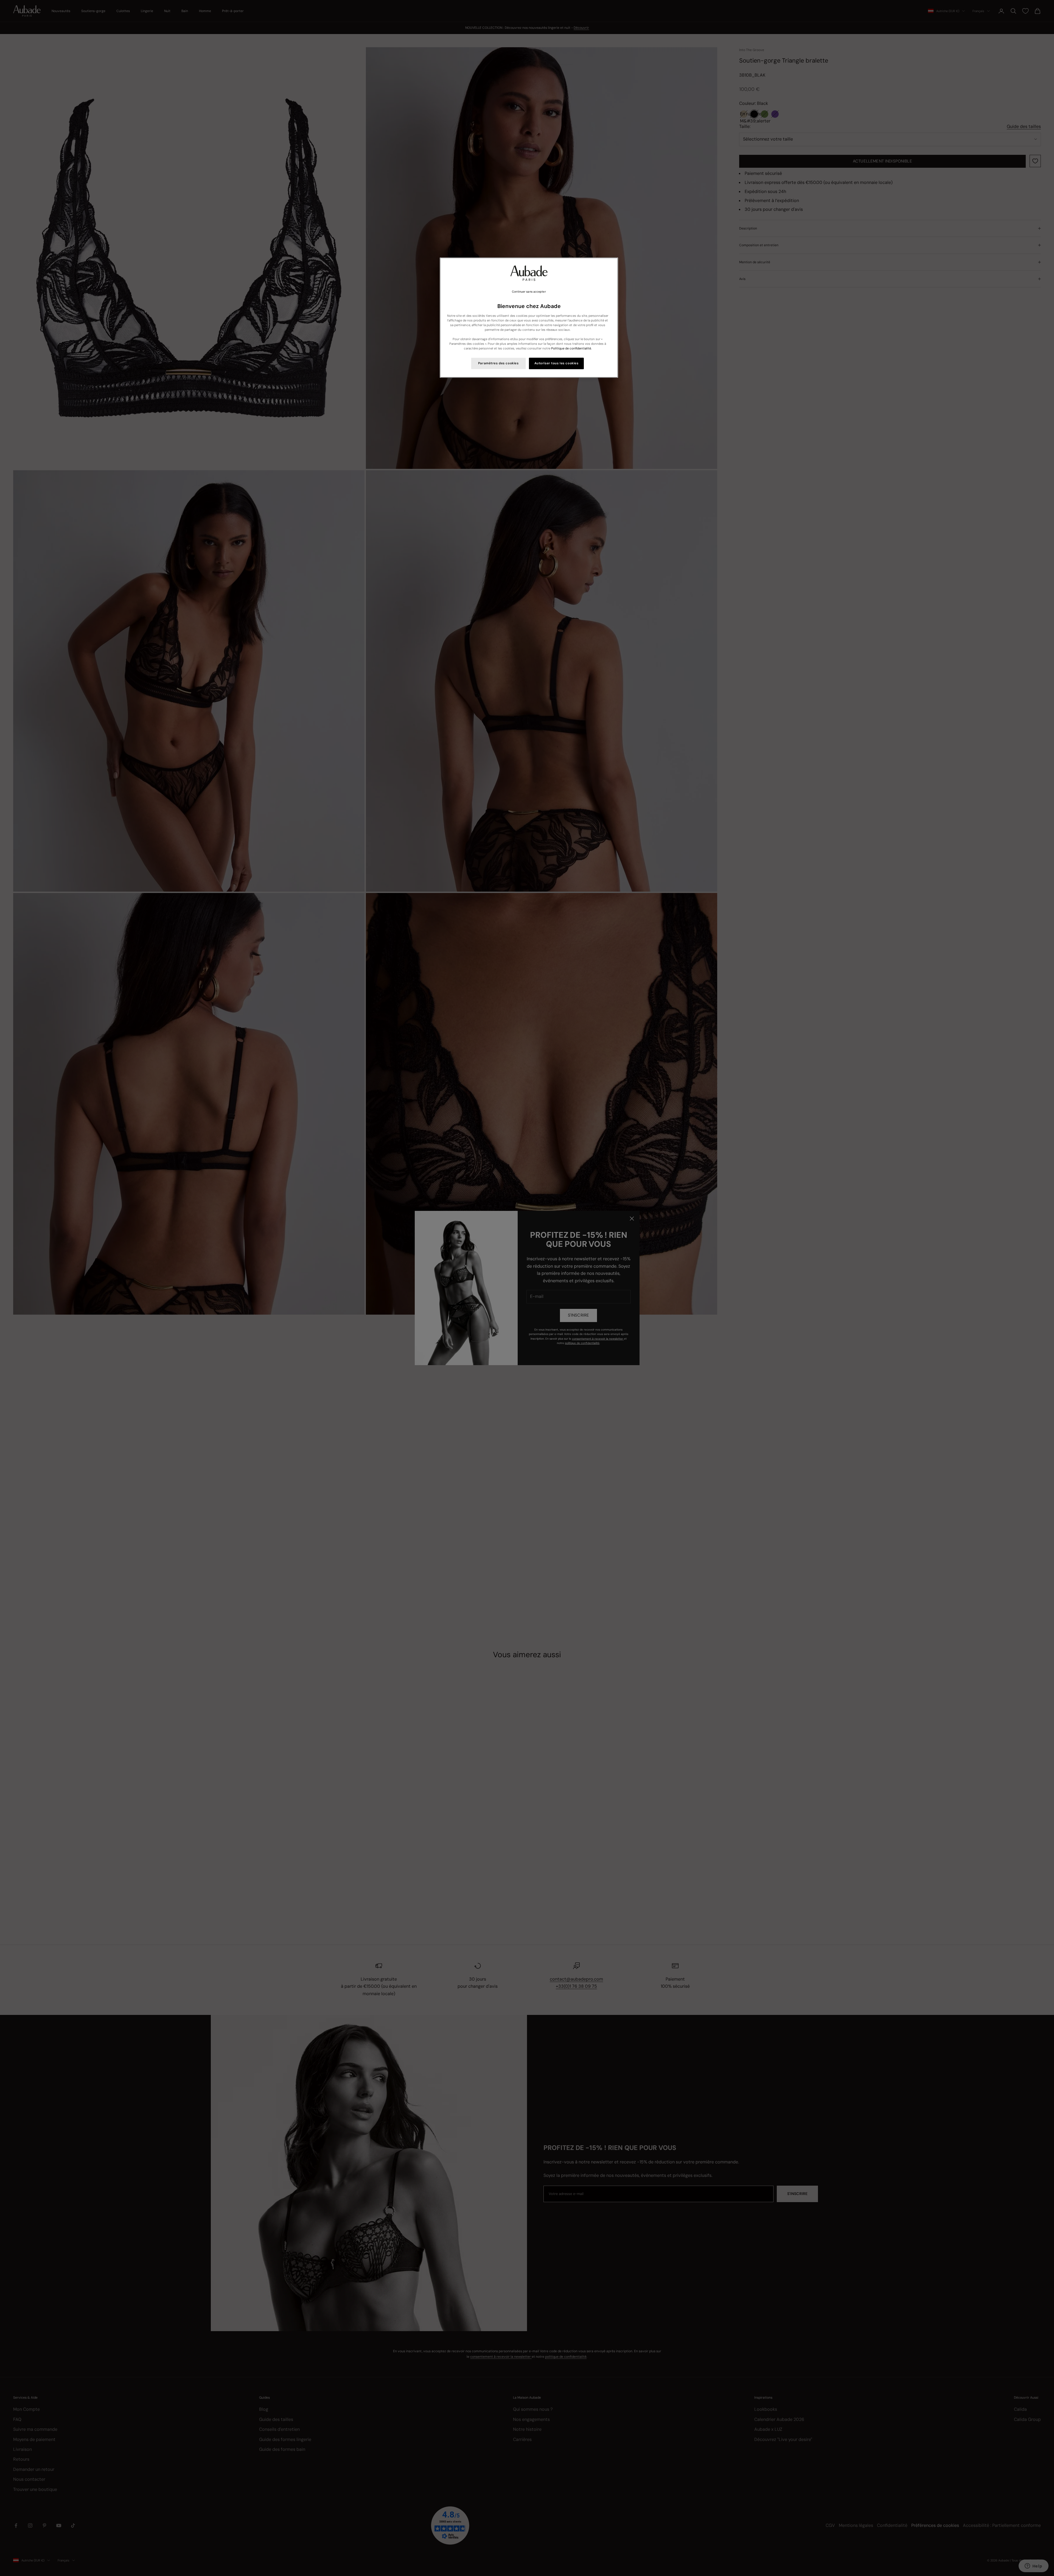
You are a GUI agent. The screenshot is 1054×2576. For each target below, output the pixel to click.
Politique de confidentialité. (571, 348)
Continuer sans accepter (529, 292)
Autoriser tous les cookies (557, 363)
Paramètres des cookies (498, 363)
